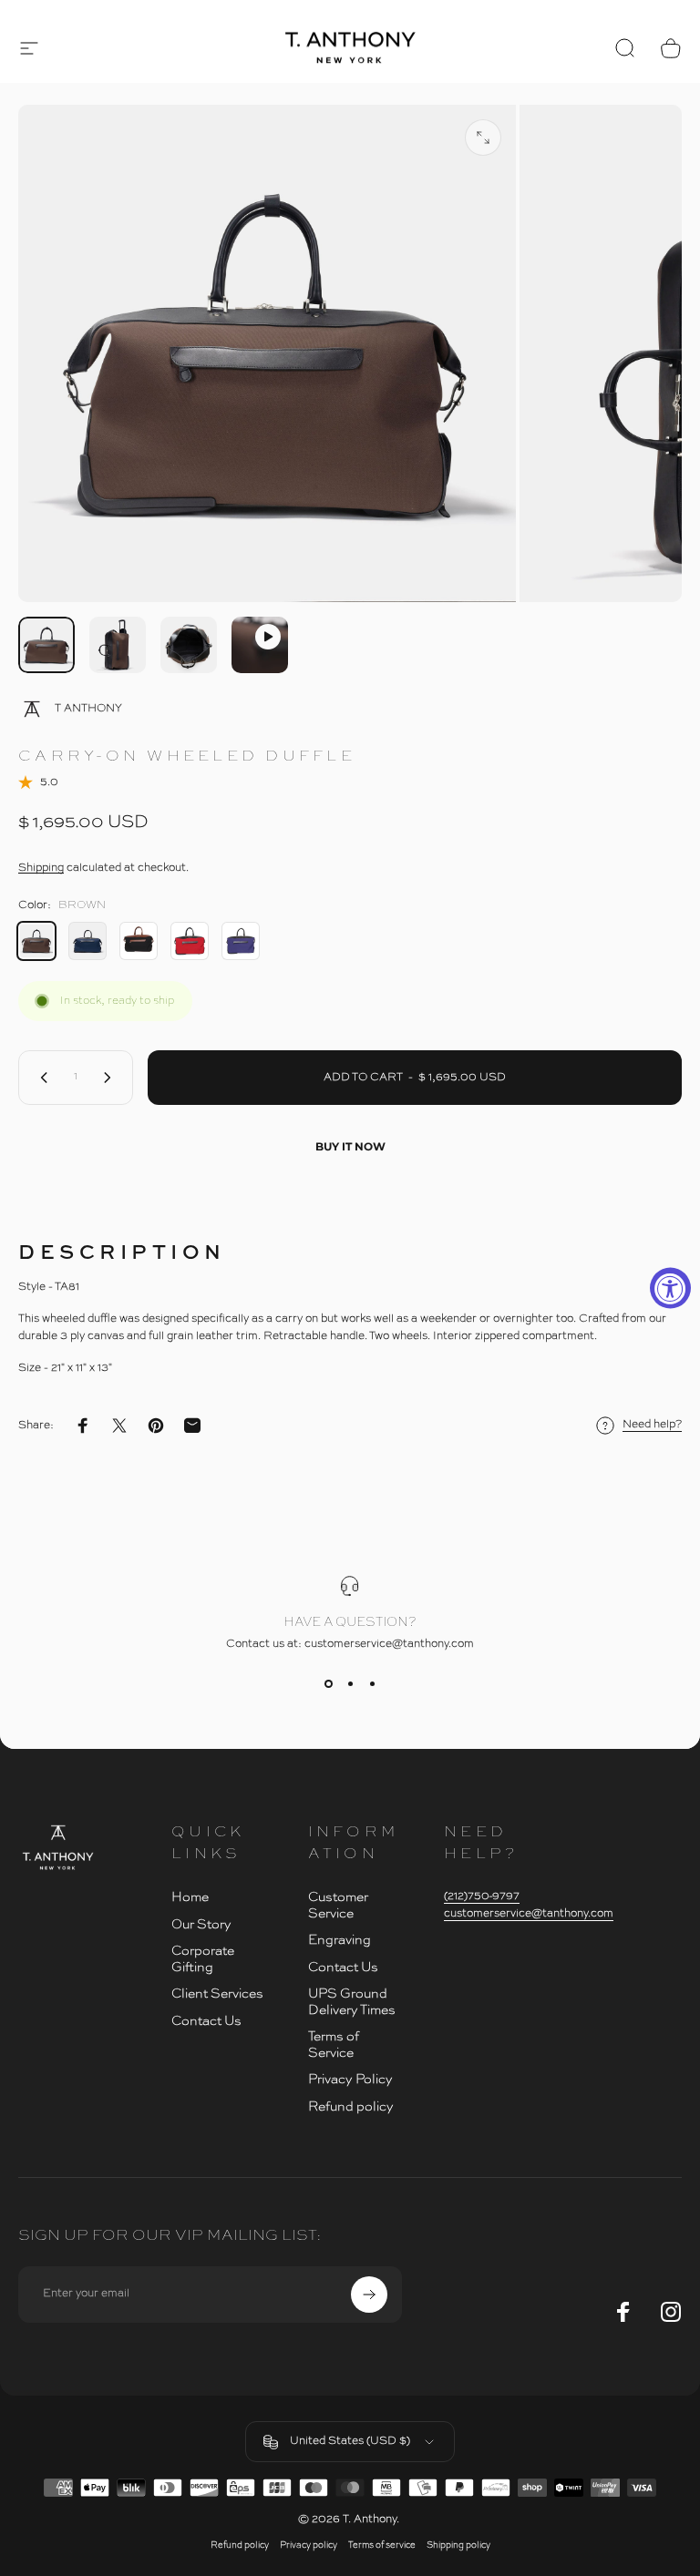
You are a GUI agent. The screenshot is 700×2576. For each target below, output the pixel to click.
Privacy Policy (350, 2080)
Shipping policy (458, 2545)
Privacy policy (309, 2545)
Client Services (217, 1994)
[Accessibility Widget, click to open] (670, 1288)
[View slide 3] (372, 1683)
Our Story (201, 1925)
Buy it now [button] (350, 1146)
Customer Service (338, 1906)
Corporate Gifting (203, 1959)
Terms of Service (334, 2045)
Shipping (41, 868)
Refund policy (351, 2107)
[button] (29, 48)
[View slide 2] (350, 1683)
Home (190, 1897)
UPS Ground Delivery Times (352, 2002)
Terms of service (382, 2545)
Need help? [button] (652, 1425)
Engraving (340, 1940)
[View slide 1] (328, 1683)
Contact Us (206, 2021)
